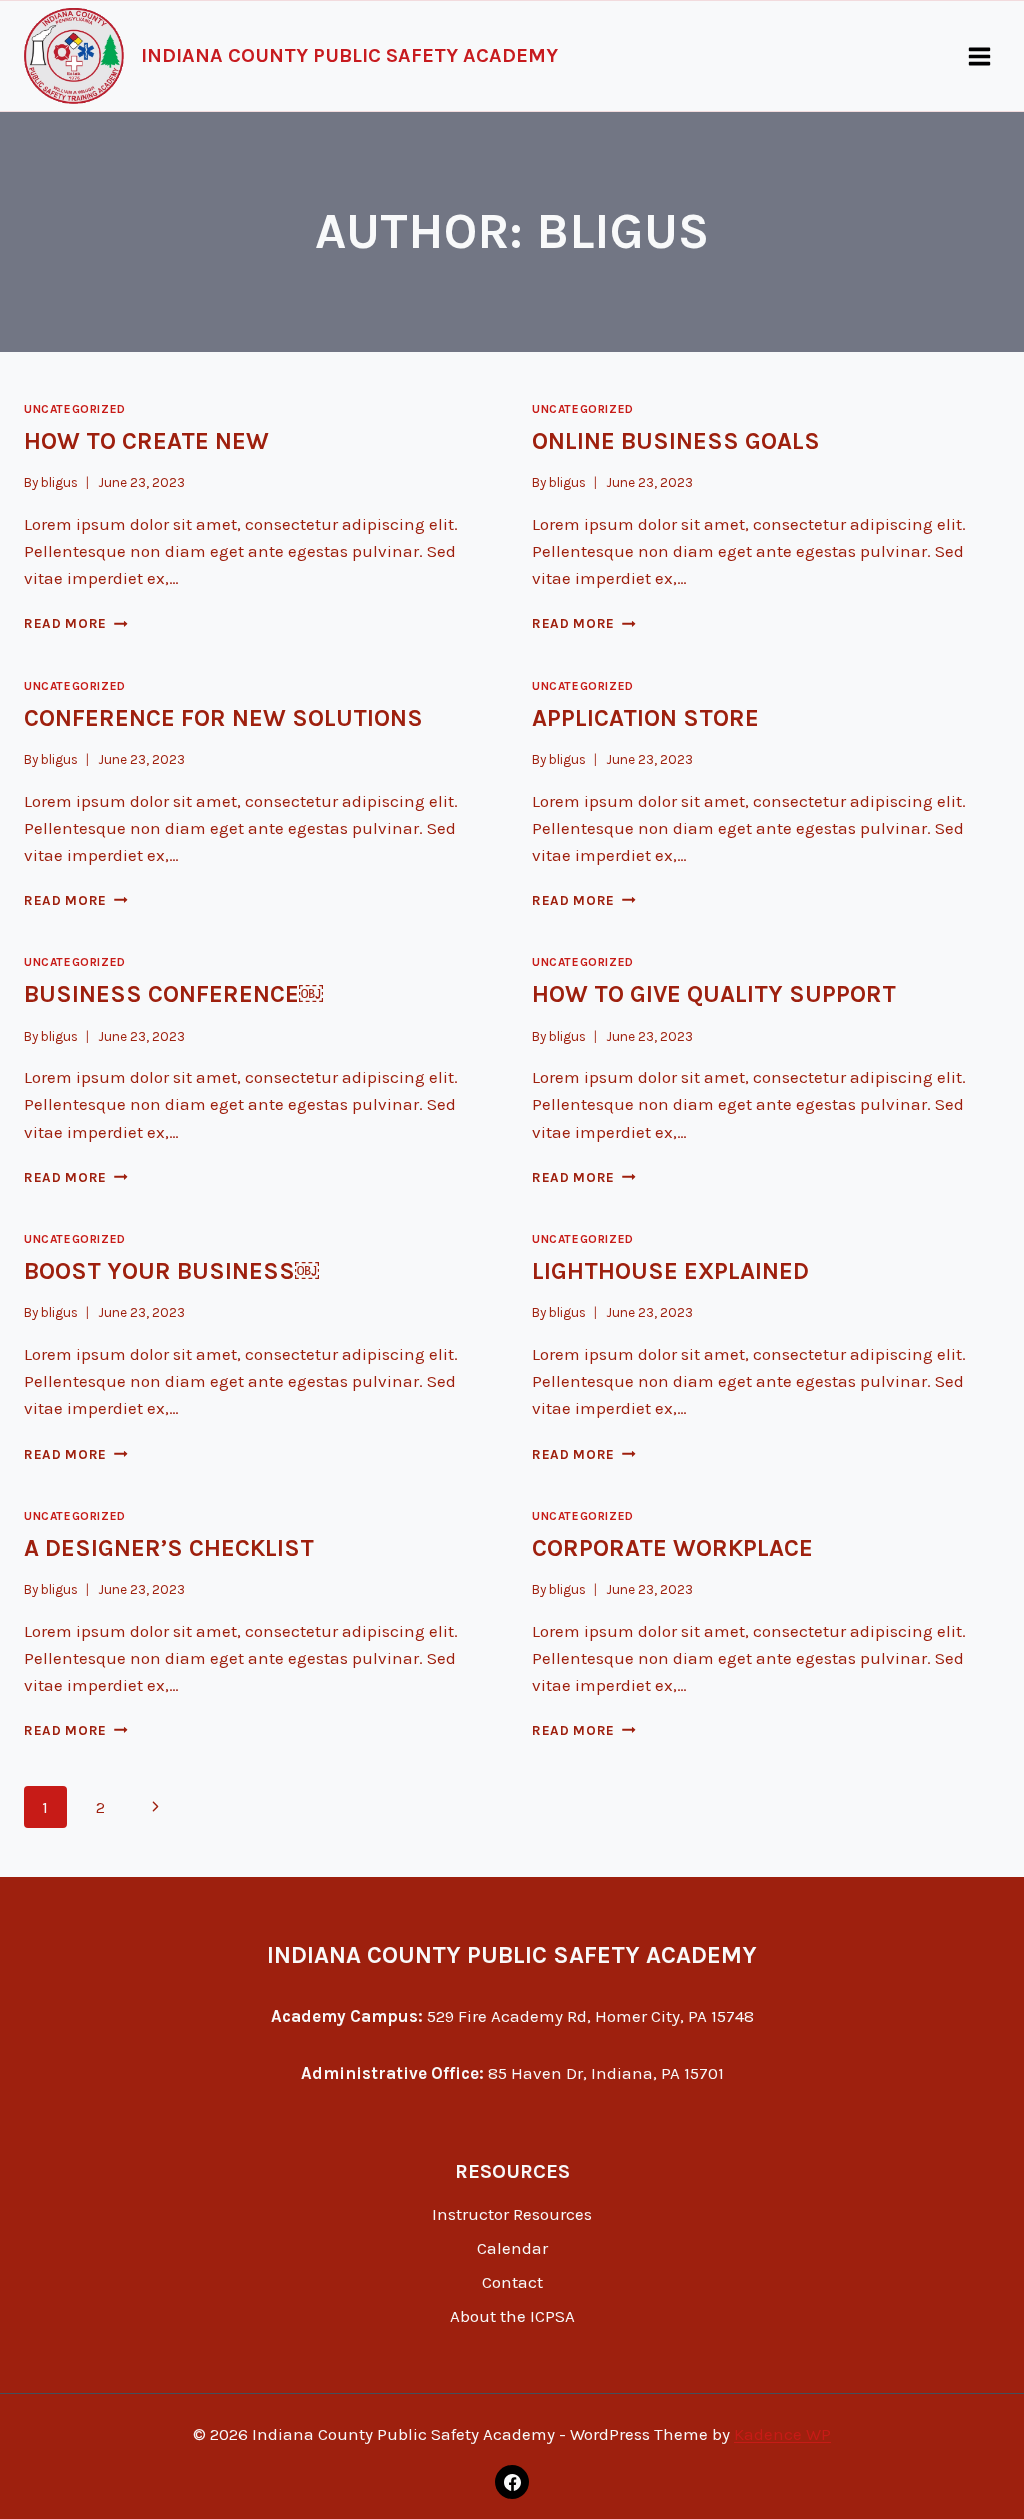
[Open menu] (979, 56)
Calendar (512, 2248)
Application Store (645, 718)
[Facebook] (512, 2482)
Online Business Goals (676, 441)
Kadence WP (782, 2434)
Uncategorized (75, 409)
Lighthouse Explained (670, 1271)
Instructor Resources (512, 2214)
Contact (512, 2282)
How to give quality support (714, 994)
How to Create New (146, 441)
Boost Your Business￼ (171, 1271)
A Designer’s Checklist (169, 1548)
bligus (59, 482)
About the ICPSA (512, 2316)
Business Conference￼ (173, 994)
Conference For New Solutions (223, 718)
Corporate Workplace (672, 1548)
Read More (76, 623)
